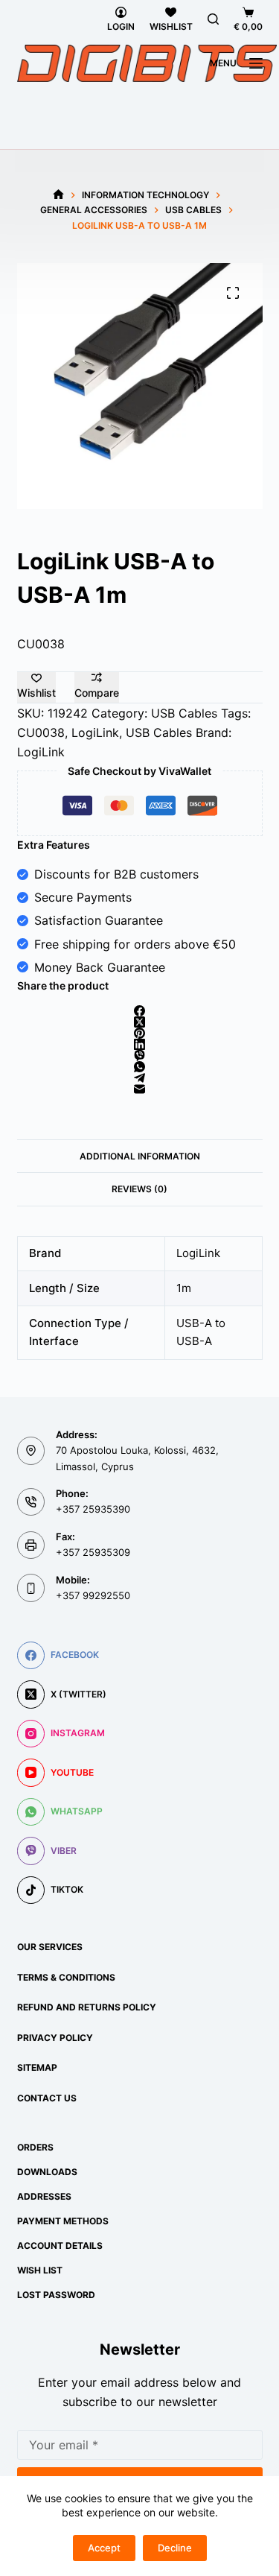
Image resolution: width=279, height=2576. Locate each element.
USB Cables (184, 713)
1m (184, 1288)
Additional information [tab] (140, 1156)
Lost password (56, 2295)
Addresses (44, 2196)
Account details (60, 2246)
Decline (175, 2548)
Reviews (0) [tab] (139, 1189)
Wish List (40, 2270)
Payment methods (63, 2221)
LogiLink (95, 732)
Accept (104, 2548)
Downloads (47, 2172)
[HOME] (58, 195)
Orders (35, 2147)
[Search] (213, 19)
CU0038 (41, 732)
